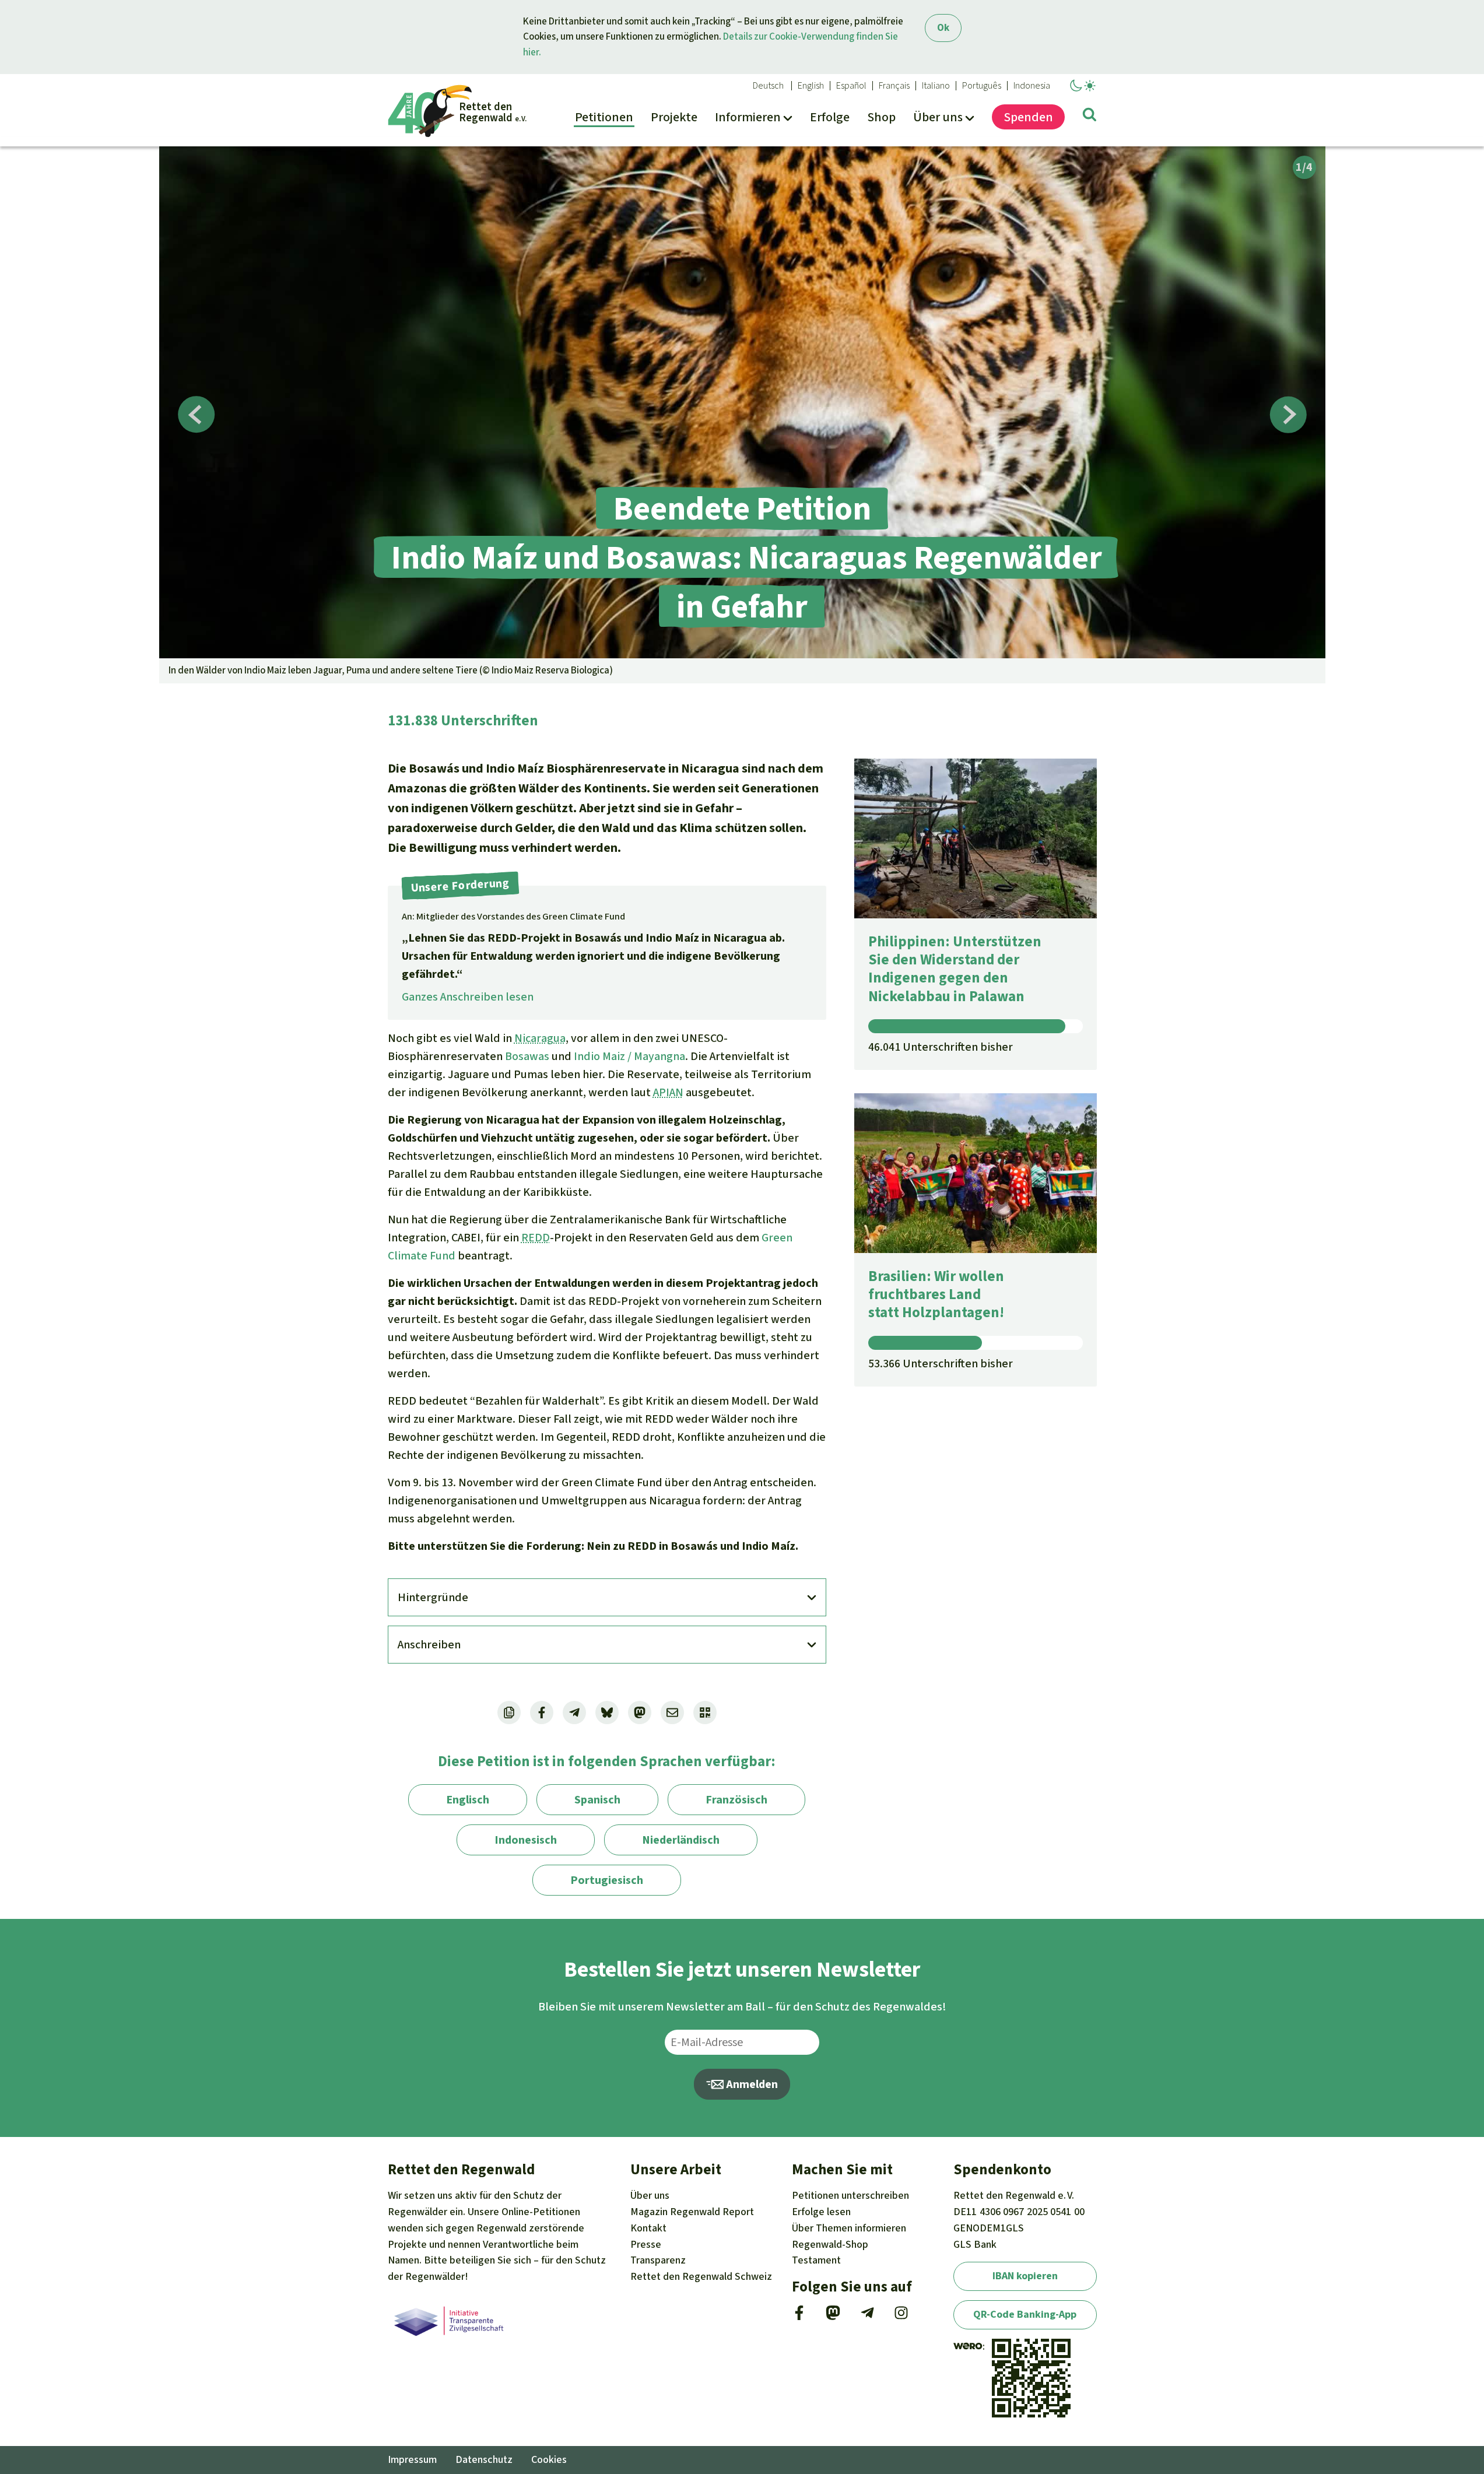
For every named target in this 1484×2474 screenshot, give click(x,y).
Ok (943, 28)
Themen (849, 2228)
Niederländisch (681, 1840)
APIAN (668, 1092)
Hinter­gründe (433, 1597)
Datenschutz (484, 2459)
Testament (816, 2260)
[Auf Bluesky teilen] (607, 1713)
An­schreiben (429, 1645)
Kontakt (648, 2228)
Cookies (549, 2459)
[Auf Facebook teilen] (542, 1713)
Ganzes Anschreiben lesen (468, 997)
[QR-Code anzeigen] (705, 1713)
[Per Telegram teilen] (574, 1713)
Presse (646, 2244)
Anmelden (751, 2084)
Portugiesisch (607, 1880)
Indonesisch (526, 1840)
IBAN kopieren (1025, 2276)
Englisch (468, 1800)
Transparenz (658, 2260)
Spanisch (597, 1800)
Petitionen (850, 2195)
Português (982, 86)
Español (851, 86)
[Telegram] (867, 2317)
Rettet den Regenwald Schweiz (701, 2276)
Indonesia (1032, 86)
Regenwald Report (692, 2212)
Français (894, 86)
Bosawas (527, 1056)
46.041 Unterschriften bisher (941, 1047)
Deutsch (768, 86)
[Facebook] (799, 2317)
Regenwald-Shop (830, 2244)
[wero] (968, 2346)
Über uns (650, 2195)
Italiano (936, 86)
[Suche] (1090, 117)
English (811, 86)
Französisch (736, 1800)
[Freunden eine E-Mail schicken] (672, 1713)
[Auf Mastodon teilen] (640, 1713)
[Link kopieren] (509, 1713)
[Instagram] (901, 2317)
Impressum (412, 2459)
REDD (536, 1238)
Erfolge (821, 2212)
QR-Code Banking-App (1025, 2314)
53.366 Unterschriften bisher (941, 1364)
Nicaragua (540, 1038)
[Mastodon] (833, 2317)
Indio (587, 1056)
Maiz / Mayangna (643, 1056)
